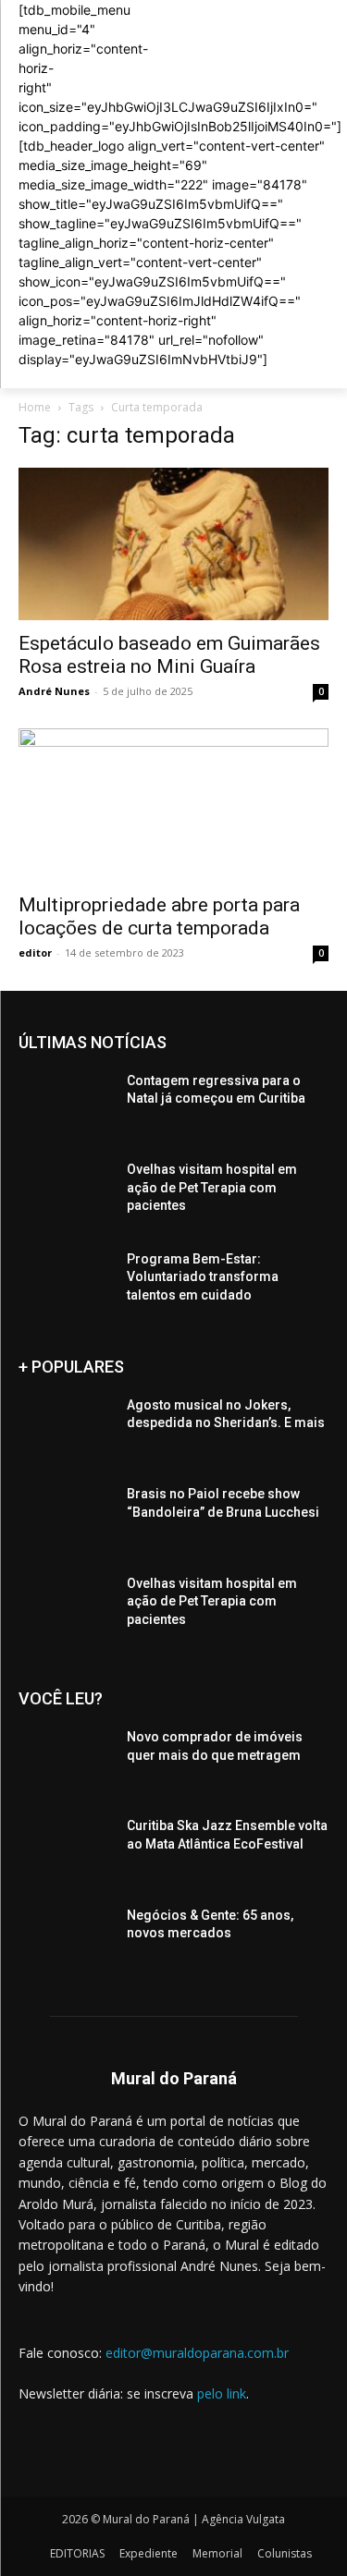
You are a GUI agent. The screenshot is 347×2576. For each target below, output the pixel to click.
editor (35, 952)
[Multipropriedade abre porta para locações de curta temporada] (173, 805)
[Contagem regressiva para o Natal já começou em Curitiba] (65, 1105)
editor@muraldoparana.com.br (197, 2353)
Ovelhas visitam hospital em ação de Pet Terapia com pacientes (212, 1187)
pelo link (222, 2393)
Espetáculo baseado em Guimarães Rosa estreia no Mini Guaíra (169, 655)
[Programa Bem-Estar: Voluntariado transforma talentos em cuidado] (65, 1283)
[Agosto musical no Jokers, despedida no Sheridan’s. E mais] (65, 1429)
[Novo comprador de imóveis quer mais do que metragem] (65, 1761)
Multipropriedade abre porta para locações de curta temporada (159, 916)
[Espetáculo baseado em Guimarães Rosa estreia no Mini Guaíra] (173, 544)
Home (35, 407)
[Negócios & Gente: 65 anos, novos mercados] (65, 1939)
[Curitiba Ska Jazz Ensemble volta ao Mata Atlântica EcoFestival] (65, 1850)
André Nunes (54, 691)
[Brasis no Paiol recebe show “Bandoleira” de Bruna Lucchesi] (65, 1518)
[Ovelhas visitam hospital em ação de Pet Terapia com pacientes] (65, 1193)
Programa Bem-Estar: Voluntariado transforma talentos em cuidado (203, 1277)
